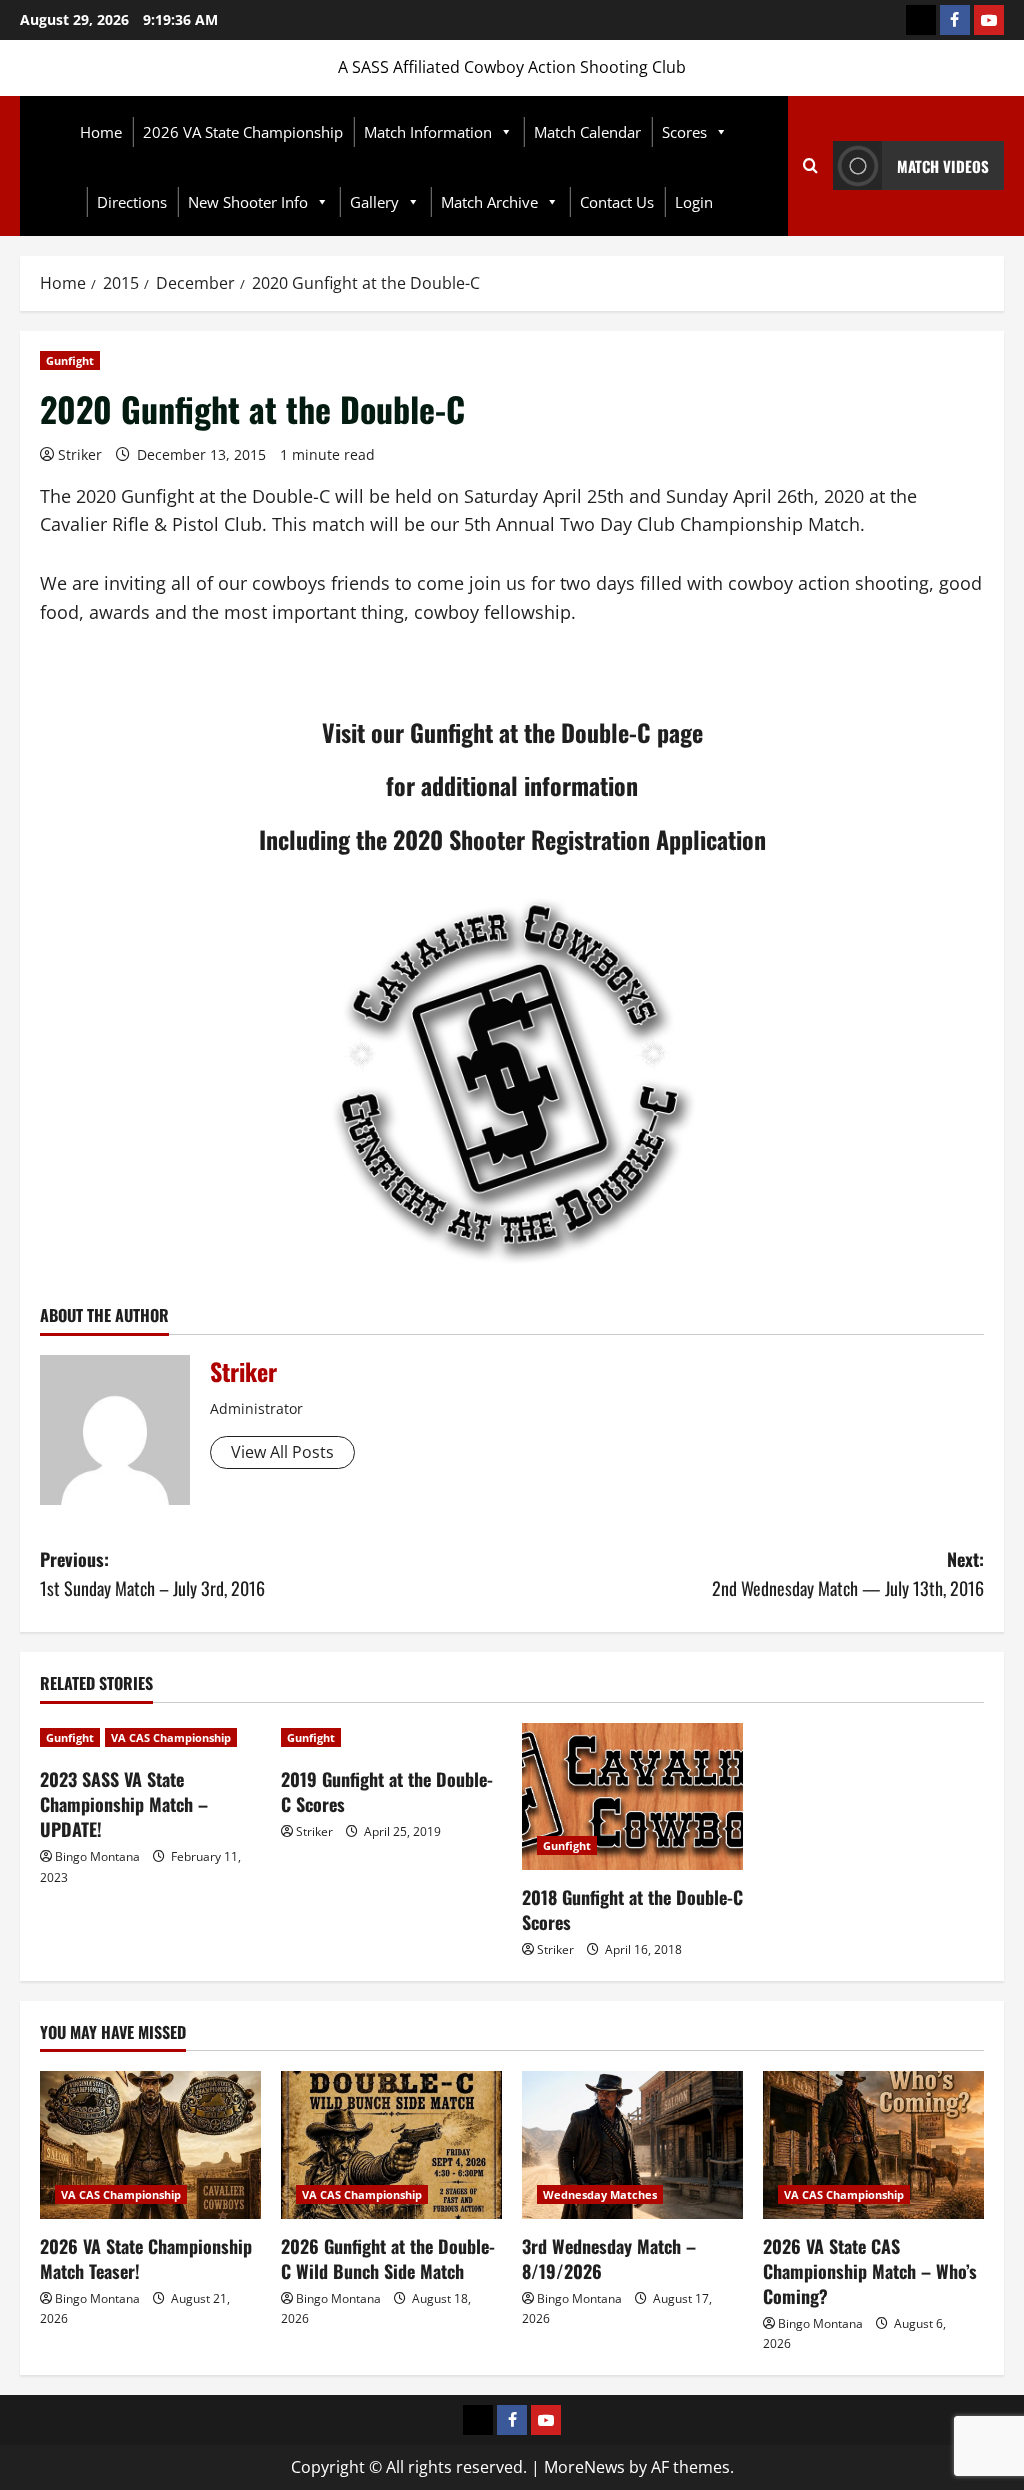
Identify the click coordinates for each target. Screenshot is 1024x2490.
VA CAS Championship (171, 1737)
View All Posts (282, 1452)
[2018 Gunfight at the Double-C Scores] (632, 1796)
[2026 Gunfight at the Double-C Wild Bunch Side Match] (391, 2144)
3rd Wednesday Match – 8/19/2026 (609, 2258)
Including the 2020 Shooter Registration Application (512, 839)
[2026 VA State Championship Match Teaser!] (150, 2144)
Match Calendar (587, 132)
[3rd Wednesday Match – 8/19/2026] (632, 2144)
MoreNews (584, 2467)
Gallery (374, 202)
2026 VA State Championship (243, 132)
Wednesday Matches (600, 2194)
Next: (848, 1573)
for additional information (512, 785)
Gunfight (70, 360)
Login (694, 202)
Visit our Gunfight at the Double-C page (512, 732)
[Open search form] (810, 166)
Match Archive (489, 202)
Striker (80, 454)
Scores (684, 132)
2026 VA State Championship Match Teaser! (146, 2258)
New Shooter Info (248, 202)
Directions (132, 202)
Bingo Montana (97, 1856)
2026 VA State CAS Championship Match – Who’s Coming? (870, 2271)
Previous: (152, 1573)
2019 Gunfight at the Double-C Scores (387, 1791)
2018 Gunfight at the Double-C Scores (632, 1909)
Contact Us (617, 202)
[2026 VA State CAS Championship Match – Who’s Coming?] (873, 2144)
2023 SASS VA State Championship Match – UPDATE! (124, 1804)
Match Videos (943, 166)
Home (101, 132)
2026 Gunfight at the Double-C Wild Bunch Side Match (388, 2258)
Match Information (428, 132)
